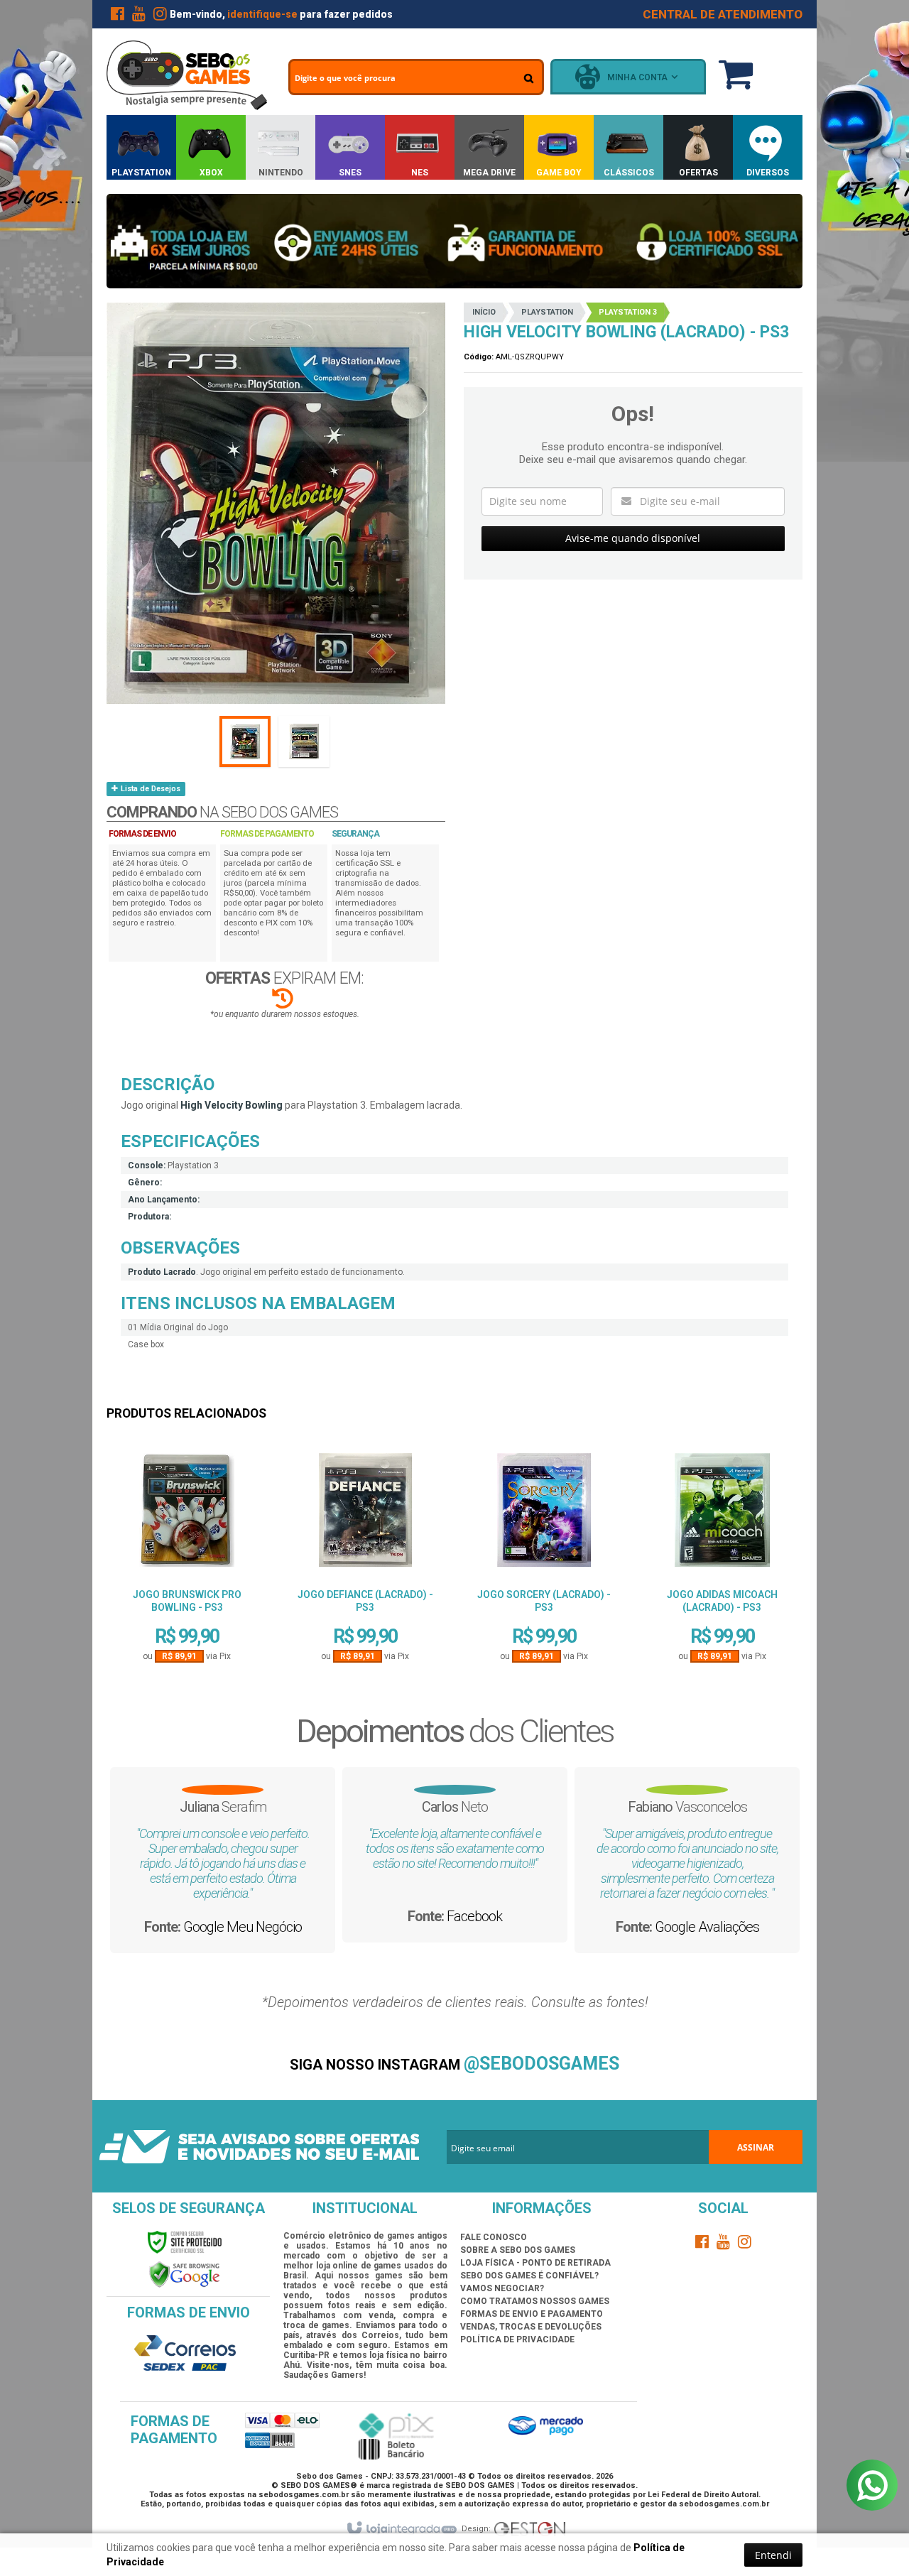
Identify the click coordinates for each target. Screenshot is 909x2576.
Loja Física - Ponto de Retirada (535, 2263)
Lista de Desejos (149, 789)
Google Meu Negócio (243, 1927)
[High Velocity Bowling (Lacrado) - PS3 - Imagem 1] (245, 741)
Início (484, 312)
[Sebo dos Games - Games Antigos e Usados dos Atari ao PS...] (187, 75)
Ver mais (187, 1612)
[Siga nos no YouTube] (724, 2244)
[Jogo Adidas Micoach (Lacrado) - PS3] (722, 1515)
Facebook (474, 1916)
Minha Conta (637, 77)
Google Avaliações (707, 1927)
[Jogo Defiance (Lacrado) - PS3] (365, 1515)
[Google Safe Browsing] (185, 2274)
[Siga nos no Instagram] (160, 16)
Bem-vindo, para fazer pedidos (281, 14)
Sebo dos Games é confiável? (529, 2276)
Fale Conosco (494, 2237)
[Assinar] (756, 2147)
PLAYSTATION (547, 312)
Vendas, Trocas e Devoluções (531, 2327)
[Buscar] (529, 78)
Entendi (773, 2555)
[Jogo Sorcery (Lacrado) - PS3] (544, 1515)
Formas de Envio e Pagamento (532, 2314)
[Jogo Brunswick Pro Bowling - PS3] (187, 1515)
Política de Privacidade (517, 2339)
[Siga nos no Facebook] (117, 16)
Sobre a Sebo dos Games (518, 2250)
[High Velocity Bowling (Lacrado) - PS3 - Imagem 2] (304, 741)
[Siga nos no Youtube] (138, 16)
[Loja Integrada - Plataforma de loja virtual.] (401, 2529)
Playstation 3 (628, 312)
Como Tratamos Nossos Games (535, 2301)
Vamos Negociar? (502, 2288)
